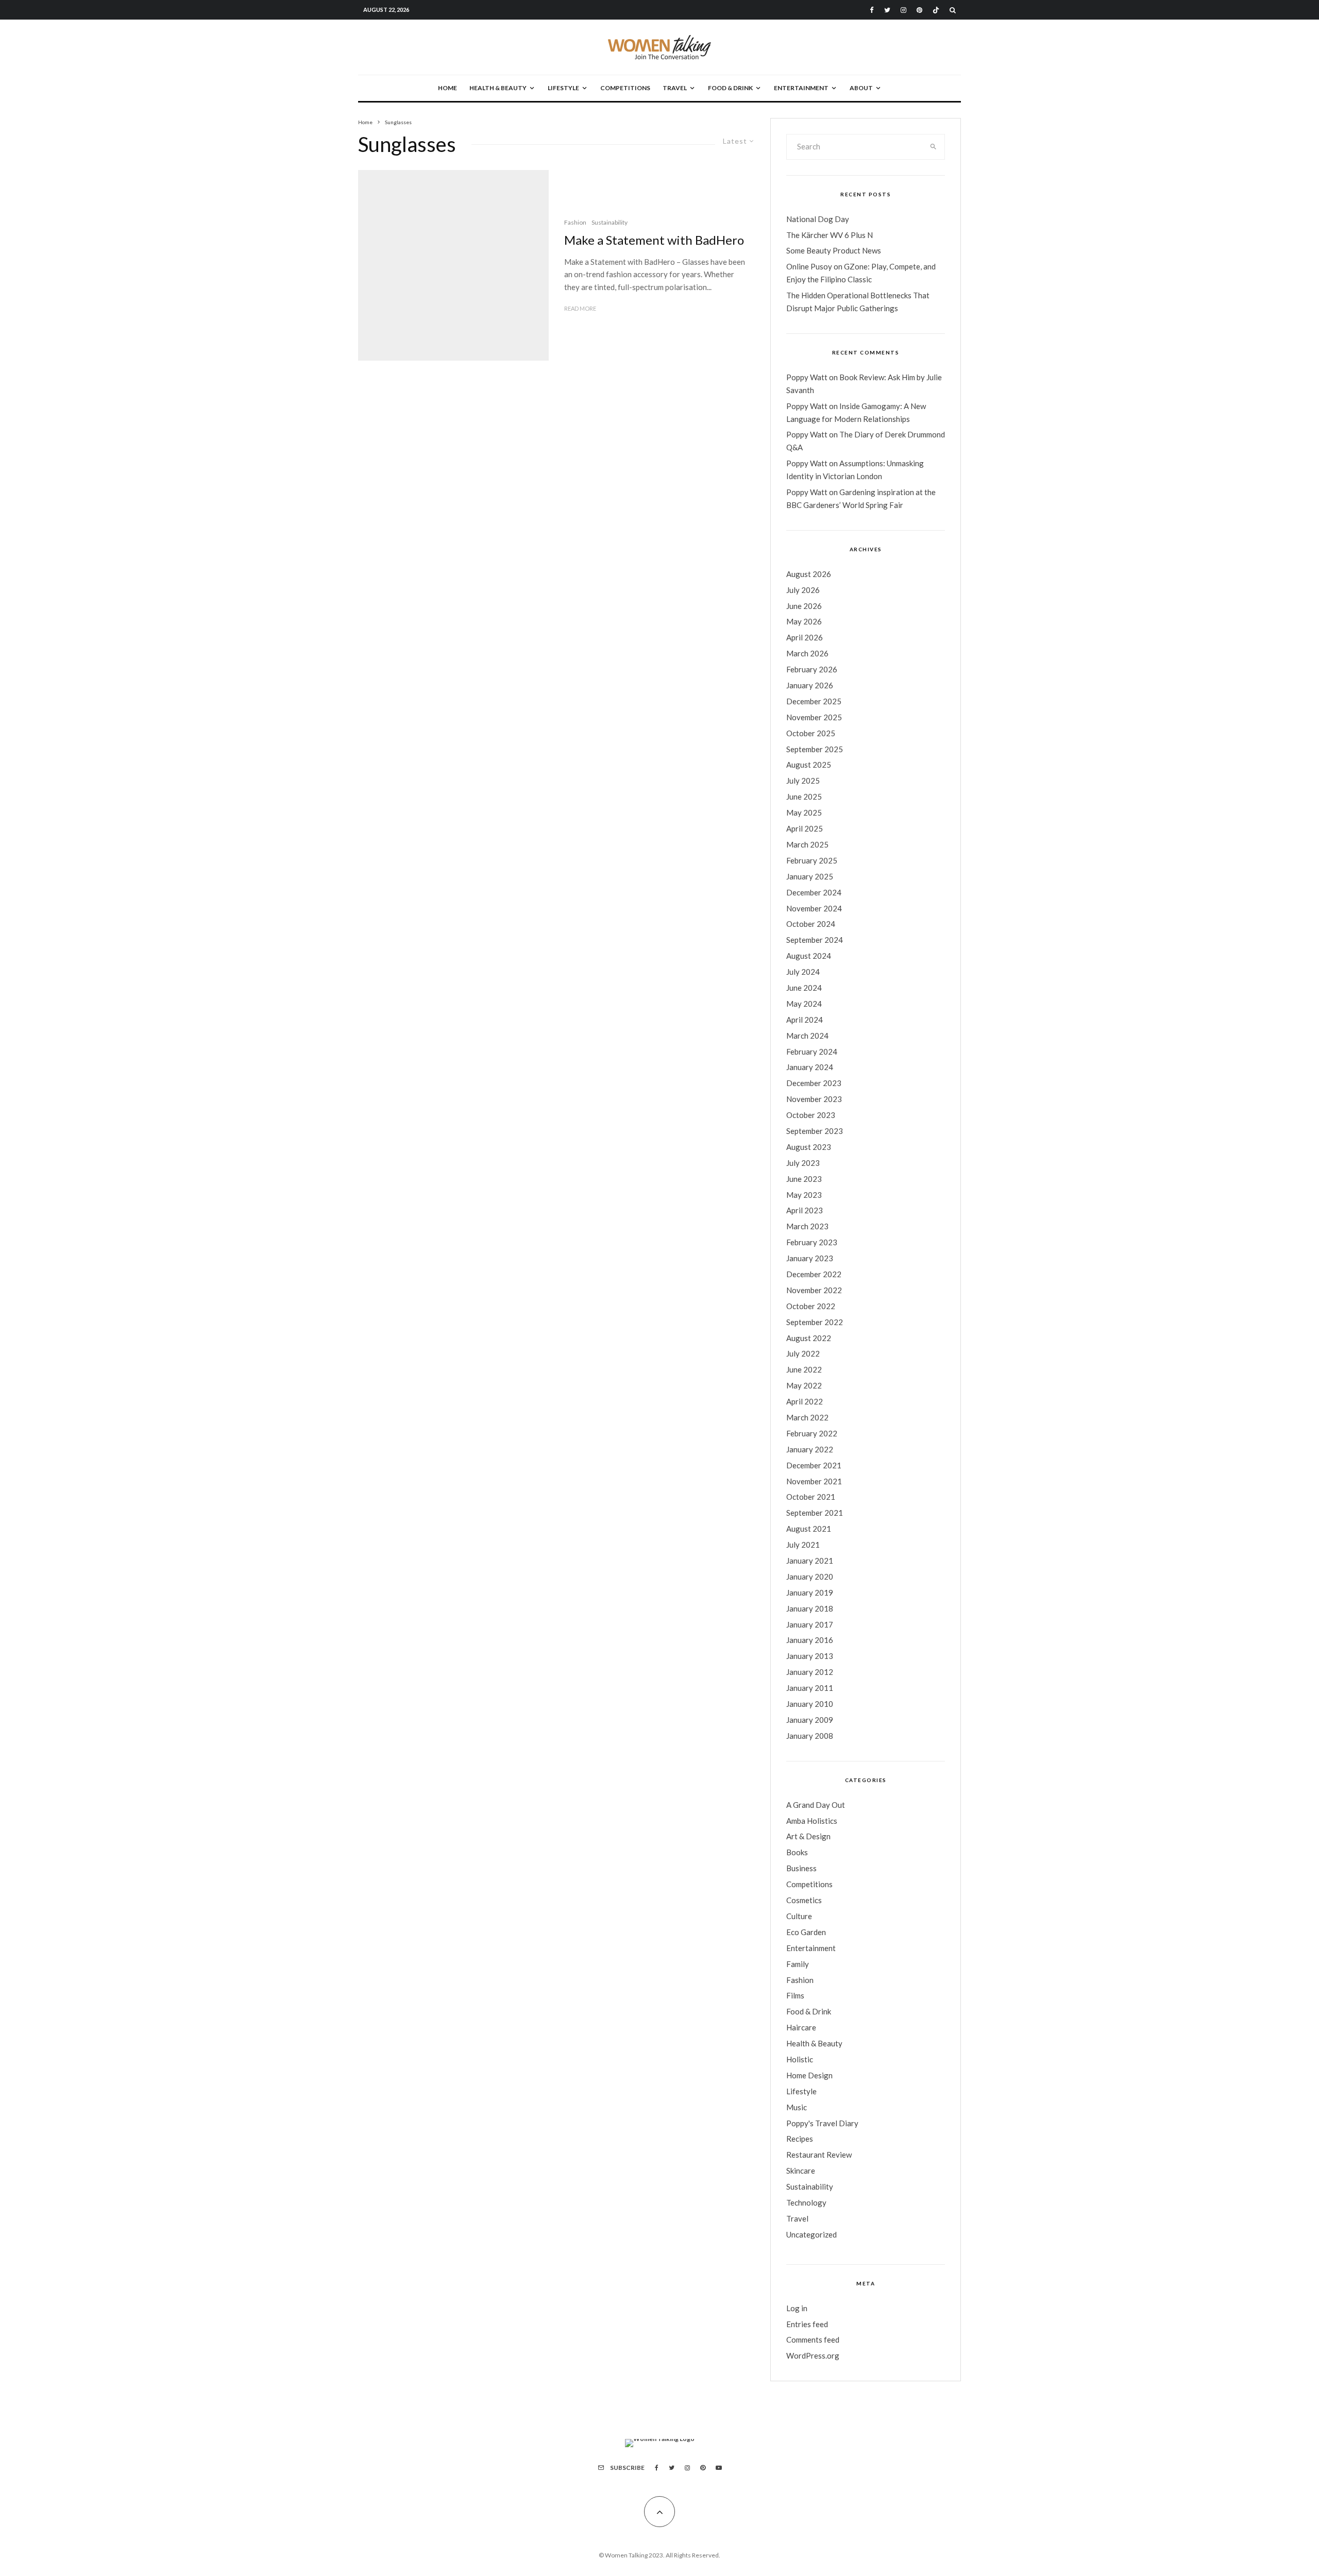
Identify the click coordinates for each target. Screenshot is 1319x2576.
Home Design (809, 2075)
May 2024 (804, 1004)
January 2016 (810, 1640)
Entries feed (807, 2324)
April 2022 (805, 1401)
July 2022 (803, 1353)
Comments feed (813, 2340)
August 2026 (809, 574)
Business (801, 1868)
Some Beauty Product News (834, 250)
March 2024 (807, 1036)
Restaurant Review (819, 2155)
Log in (797, 2308)
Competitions (625, 88)
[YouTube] (719, 2468)
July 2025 (803, 781)
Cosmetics (804, 1900)
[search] (934, 147)
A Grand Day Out (816, 1805)
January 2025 (810, 876)
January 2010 (810, 1704)
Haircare (801, 2027)
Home (447, 88)
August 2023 (809, 1147)
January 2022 (810, 1449)
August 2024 (809, 956)
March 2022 (807, 1417)
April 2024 (805, 1020)
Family (798, 1964)
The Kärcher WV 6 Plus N (830, 235)
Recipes (800, 2139)
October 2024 (811, 924)
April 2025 (805, 828)
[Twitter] (887, 10)
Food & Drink (730, 88)
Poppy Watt (807, 377)
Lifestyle (563, 88)
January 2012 (810, 1672)
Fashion (575, 222)
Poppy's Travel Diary (822, 2123)
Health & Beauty (498, 88)
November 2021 (814, 1481)
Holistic (800, 2059)
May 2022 (804, 1385)
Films (795, 1995)
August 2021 (809, 1529)
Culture (799, 1916)
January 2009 (810, 1720)
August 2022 (809, 1338)
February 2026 (812, 669)
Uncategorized (811, 2234)
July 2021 (803, 1545)
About (861, 88)
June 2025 (804, 796)
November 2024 (814, 908)
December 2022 (814, 1274)
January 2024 (810, 1067)
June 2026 (804, 606)
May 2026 (804, 621)
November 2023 (814, 1099)
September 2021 (815, 1513)
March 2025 (807, 844)
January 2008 (810, 1736)
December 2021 (814, 1465)
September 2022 (815, 1322)
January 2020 (810, 1577)
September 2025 (815, 749)
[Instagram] (903, 10)
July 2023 (803, 1163)
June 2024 (804, 988)
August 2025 (809, 765)
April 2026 (805, 637)
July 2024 (803, 972)
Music (797, 2107)
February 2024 (812, 1052)
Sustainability (610, 222)
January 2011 (810, 1688)
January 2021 (810, 1561)
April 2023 (805, 1210)
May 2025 (804, 812)
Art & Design (808, 1836)
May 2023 (804, 1195)
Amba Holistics (812, 1821)
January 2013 (810, 1656)
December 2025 (814, 701)
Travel (675, 88)
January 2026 (810, 685)
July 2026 (803, 590)
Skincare (801, 2171)
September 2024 (815, 940)
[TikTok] (936, 10)
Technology (806, 2202)
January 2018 (810, 1608)
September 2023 (815, 1131)
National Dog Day (818, 219)
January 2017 (810, 1624)
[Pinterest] (919, 10)
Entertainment (801, 88)
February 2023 (812, 1242)
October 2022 (811, 1306)
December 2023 (814, 1083)
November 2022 (814, 1290)
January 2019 (810, 1592)
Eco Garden (806, 1932)
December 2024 (814, 892)
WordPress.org (813, 2355)
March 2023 (807, 1226)
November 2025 (814, 717)
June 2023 (804, 1179)
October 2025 (811, 733)
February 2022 (812, 1433)
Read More (580, 308)
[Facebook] (872, 10)
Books (797, 1852)
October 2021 (811, 1497)
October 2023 (811, 1115)
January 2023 (810, 1258)
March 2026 (807, 653)
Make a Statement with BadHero (654, 240)
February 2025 (812, 860)
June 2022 (804, 1369)
